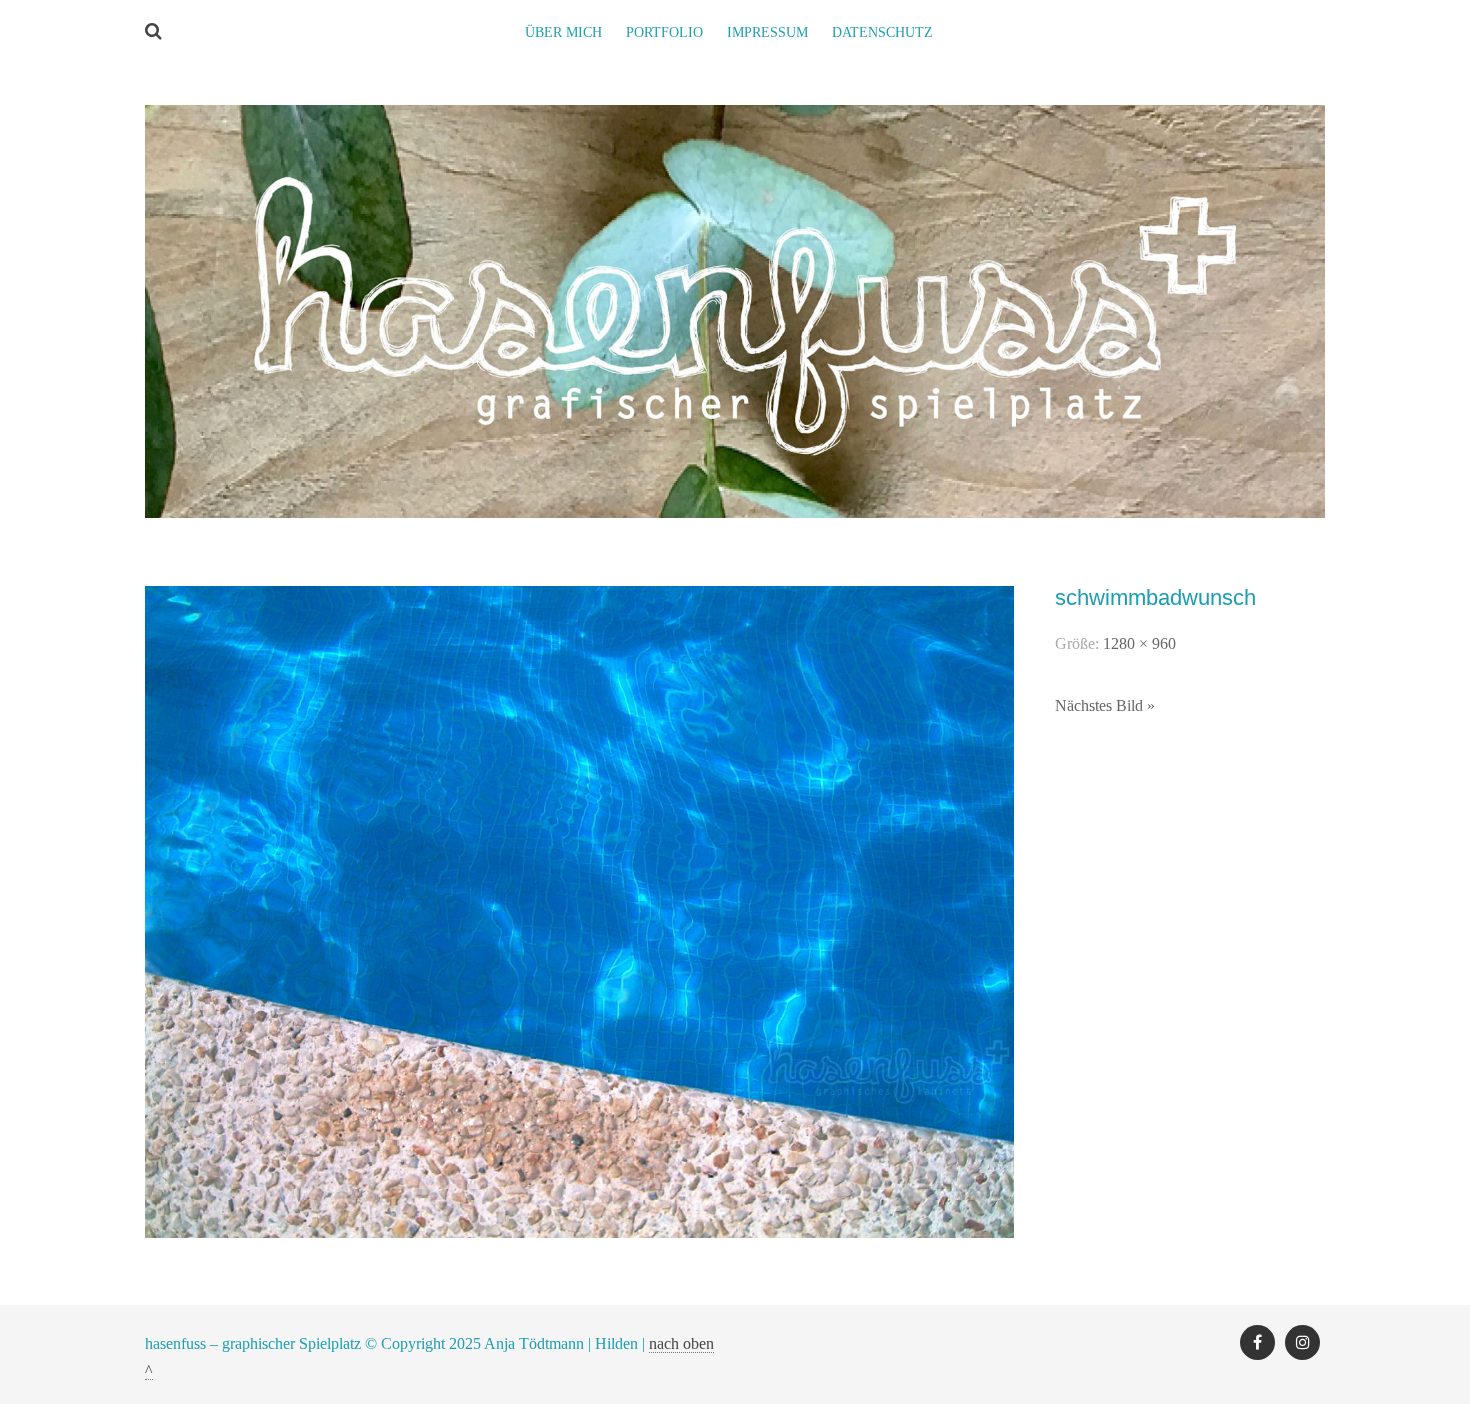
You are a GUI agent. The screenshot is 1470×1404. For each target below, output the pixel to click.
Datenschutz (882, 32)
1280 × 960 (1139, 643)
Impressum (767, 32)
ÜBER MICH (563, 32)
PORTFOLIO (664, 32)
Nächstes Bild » (1105, 705)
